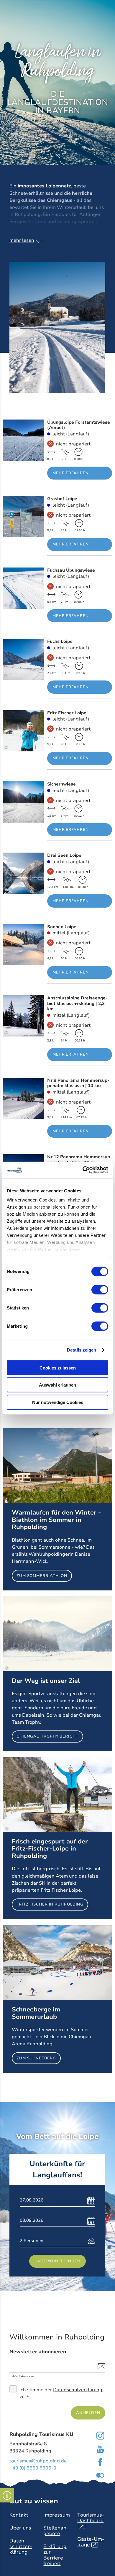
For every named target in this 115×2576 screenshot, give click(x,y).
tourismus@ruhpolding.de (38, 2461)
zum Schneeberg (57, 1999)
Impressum (57, 2515)
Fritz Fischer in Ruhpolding (57, 1838)
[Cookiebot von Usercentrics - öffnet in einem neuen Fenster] (83, 1170)
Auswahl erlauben (57, 1385)
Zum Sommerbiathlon (57, 1509)
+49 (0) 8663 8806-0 (33, 2468)
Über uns (20, 2528)
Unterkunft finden (57, 2261)
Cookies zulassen (58, 1368)
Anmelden (88, 2413)
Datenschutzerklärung (78, 2390)
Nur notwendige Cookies (58, 1402)
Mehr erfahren (57, 452)
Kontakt (19, 2515)
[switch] (100, 1289)
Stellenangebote (56, 2531)
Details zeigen (82, 1350)
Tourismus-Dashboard (91, 2521)
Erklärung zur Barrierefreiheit (55, 2555)
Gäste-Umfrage (91, 2542)
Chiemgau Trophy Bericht (57, 1674)
